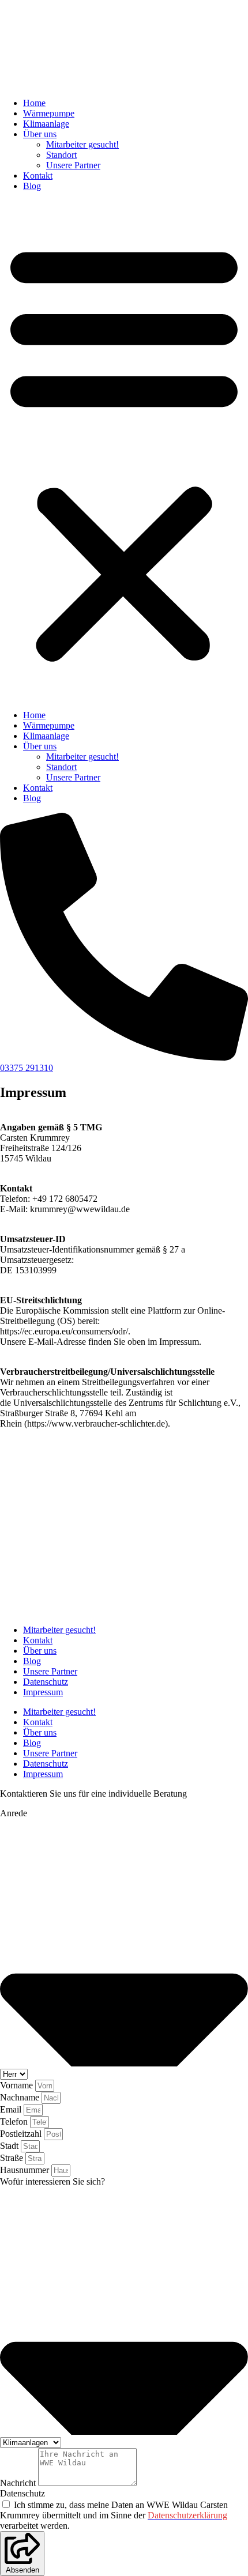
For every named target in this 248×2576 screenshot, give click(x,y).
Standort (61, 155)
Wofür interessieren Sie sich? (52, 2181)
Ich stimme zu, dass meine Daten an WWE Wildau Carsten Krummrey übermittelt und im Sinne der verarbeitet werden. (114, 2515)
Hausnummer (26, 2170)
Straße (13, 2158)
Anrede (14, 1813)
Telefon (15, 2121)
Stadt (10, 2146)
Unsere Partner (73, 165)
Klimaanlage (46, 124)
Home (34, 103)
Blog (32, 186)
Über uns (40, 134)
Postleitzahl (22, 2134)
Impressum (43, 1692)
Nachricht (19, 2483)
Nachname (21, 2097)
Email (12, 2109)
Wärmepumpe (49, 113)
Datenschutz (46, 1682)
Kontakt (38, 176)
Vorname (18, 2085)
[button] (124, 451)
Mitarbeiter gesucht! (82, 144)
